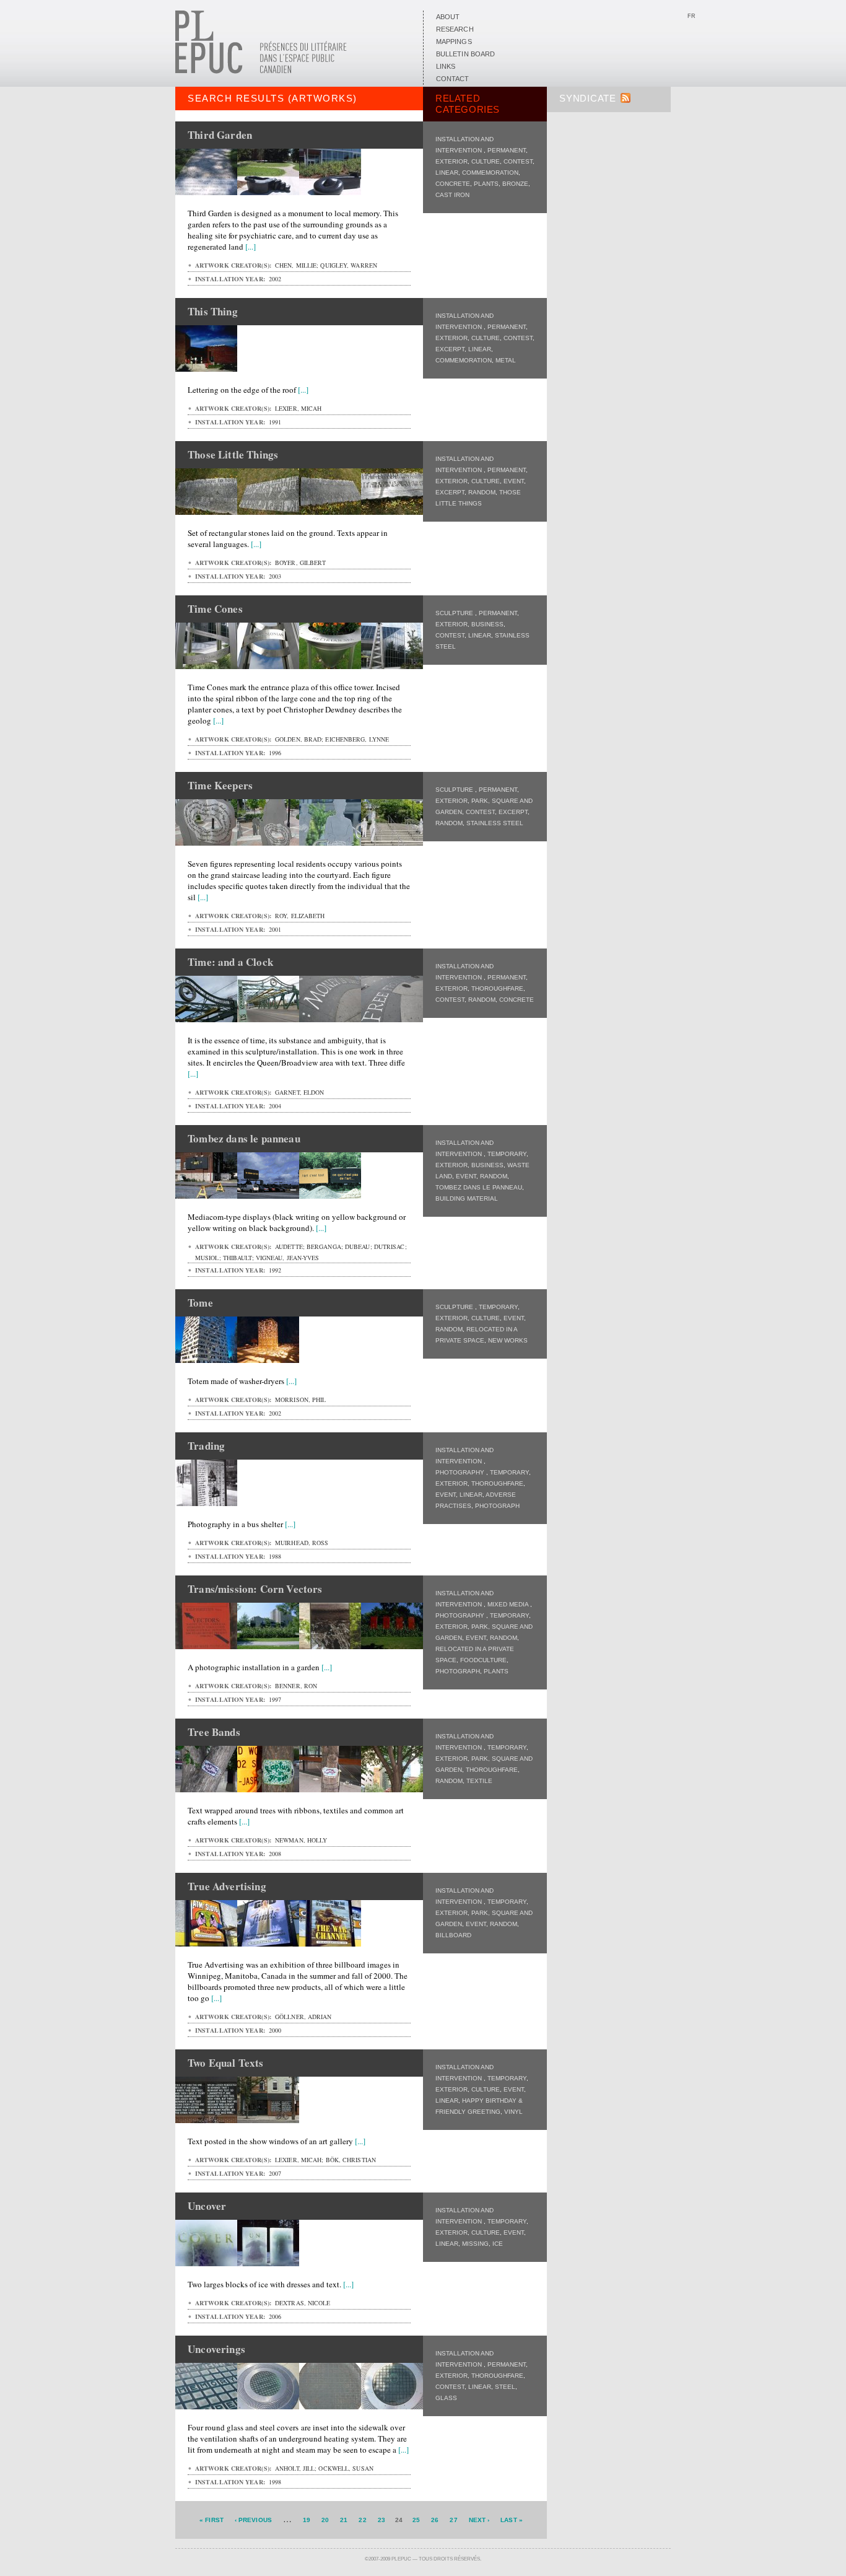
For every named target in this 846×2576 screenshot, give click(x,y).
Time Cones (215, 609)
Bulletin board (465, 54)
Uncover (207, 2206)
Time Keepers (220, 785)
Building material (467, 1198)
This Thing (213, 311)
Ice (498, 2244)
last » (512, 2520)
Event (514, 481)
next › (479, 2520)
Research (455, 29)
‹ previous (253, 2520)
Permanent (507, 150)
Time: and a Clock (230, 962)
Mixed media (509, 1604)
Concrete (453, 184)
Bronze (515, 184)
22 (362, 2520)
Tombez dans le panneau (479, 1187)
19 (307, 2520)
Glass (446, 2398)
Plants (486, 184)
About (448, 17)
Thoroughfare (497, 988)
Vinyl (513, 2112)
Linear (447, 173)
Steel (505, 2387)
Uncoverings (216, 2349)
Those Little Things (233, 454)
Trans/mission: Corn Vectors (255, 1589)
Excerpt (450, 349)
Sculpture (455, 613)
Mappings (454, 42)
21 (344, 2520)
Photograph (497, 1506)
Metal (506, 360)
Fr (691, 16)
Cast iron (452, 195)
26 (435, 2520)
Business (487, 624)
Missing (475, 2244)
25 (416, 2520)
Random (482, 492)
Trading (206, 1446)
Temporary (507, 1154)
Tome (200, 1303)
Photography (461, 1472)
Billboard (453, 1935)
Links (446, 66)
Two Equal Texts (226, 2063)
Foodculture (483, 1660)
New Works (508, 1340)
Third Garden (220, 135)
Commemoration (490, 173)
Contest (518, 161)
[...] (251, 247)
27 (453, 2520)
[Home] (261, 71)
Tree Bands (214, 1732)
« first (211, 2520)
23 (382, 2520)
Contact (453, 79)
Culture (486, 161)
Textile (479, 1781)
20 (325, 2520)
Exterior (451, 161)
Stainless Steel (495, 823)
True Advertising (227, 1886)
